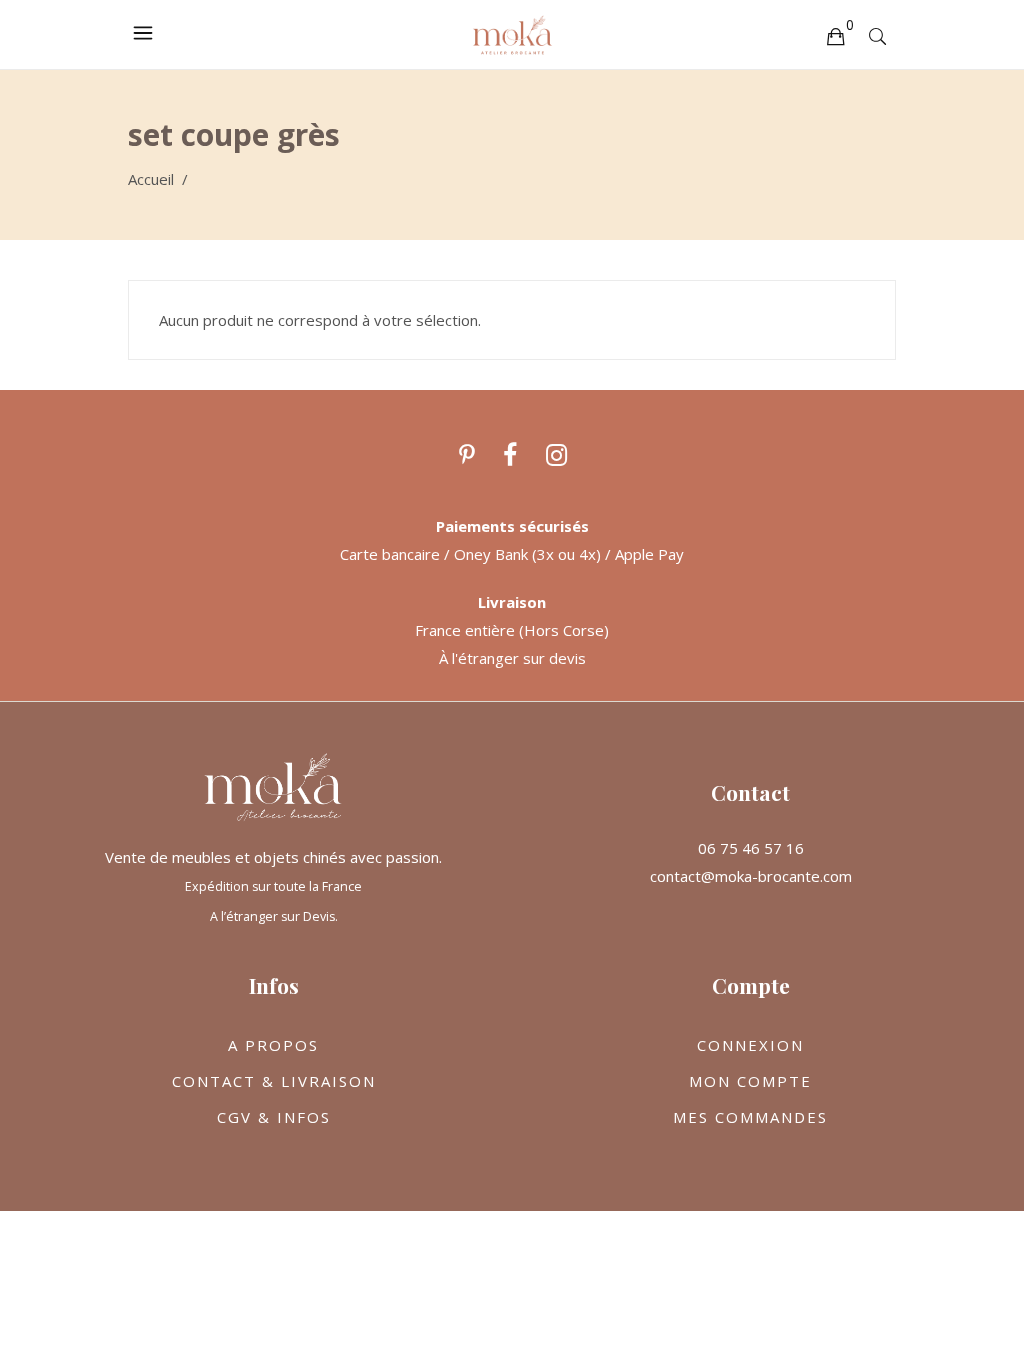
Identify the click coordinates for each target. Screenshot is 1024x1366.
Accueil (151, 179)
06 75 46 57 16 (751, 848)
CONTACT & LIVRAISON (274, 1081)
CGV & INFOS (274, 1117)
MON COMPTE (750, 1081)
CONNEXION (750, 1045)
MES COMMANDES (750, 1117)
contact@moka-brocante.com (751, 876)
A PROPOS (273, 1045)
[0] (835, 35)
